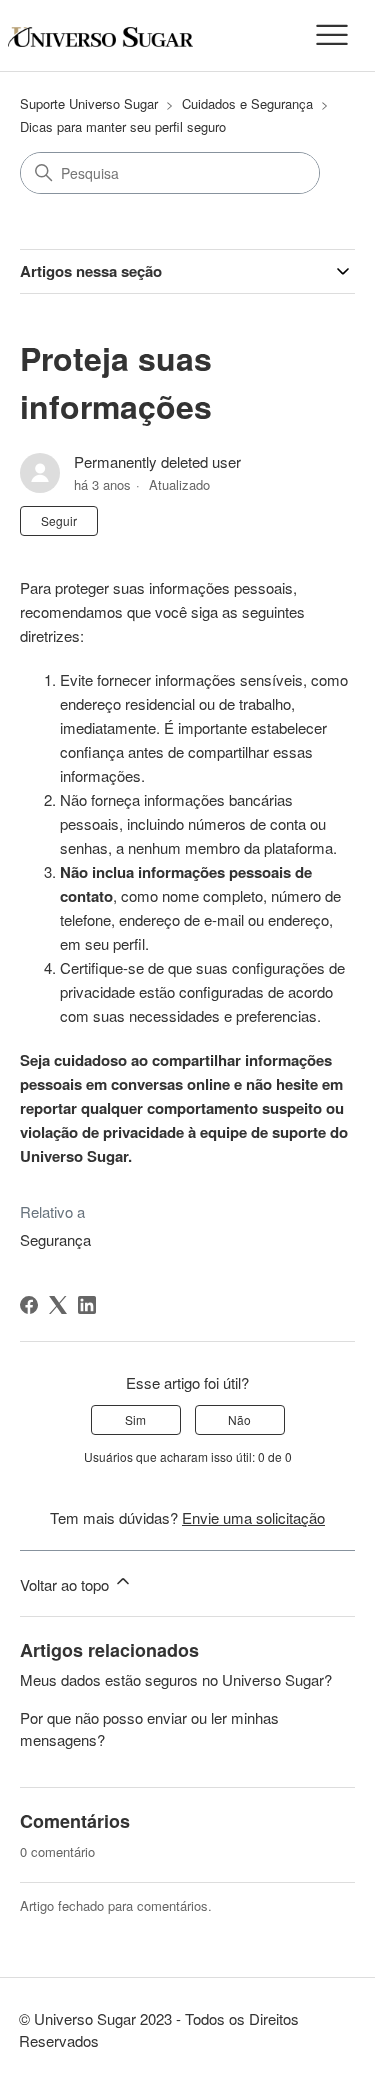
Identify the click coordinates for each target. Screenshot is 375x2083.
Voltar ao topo (66, 1584)
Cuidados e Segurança (247, 103)
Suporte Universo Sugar (89, 103)
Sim (135, 1419)
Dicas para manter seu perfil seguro (123, 126)
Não (239, 1419)
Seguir (59, 520)
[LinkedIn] (87, 1305)
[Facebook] (29, 1305)
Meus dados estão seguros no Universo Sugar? (176, 1679)
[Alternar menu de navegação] (332, 36)
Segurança (55, 1239)
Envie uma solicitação (253, 1517)
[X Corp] (58, 1305)
